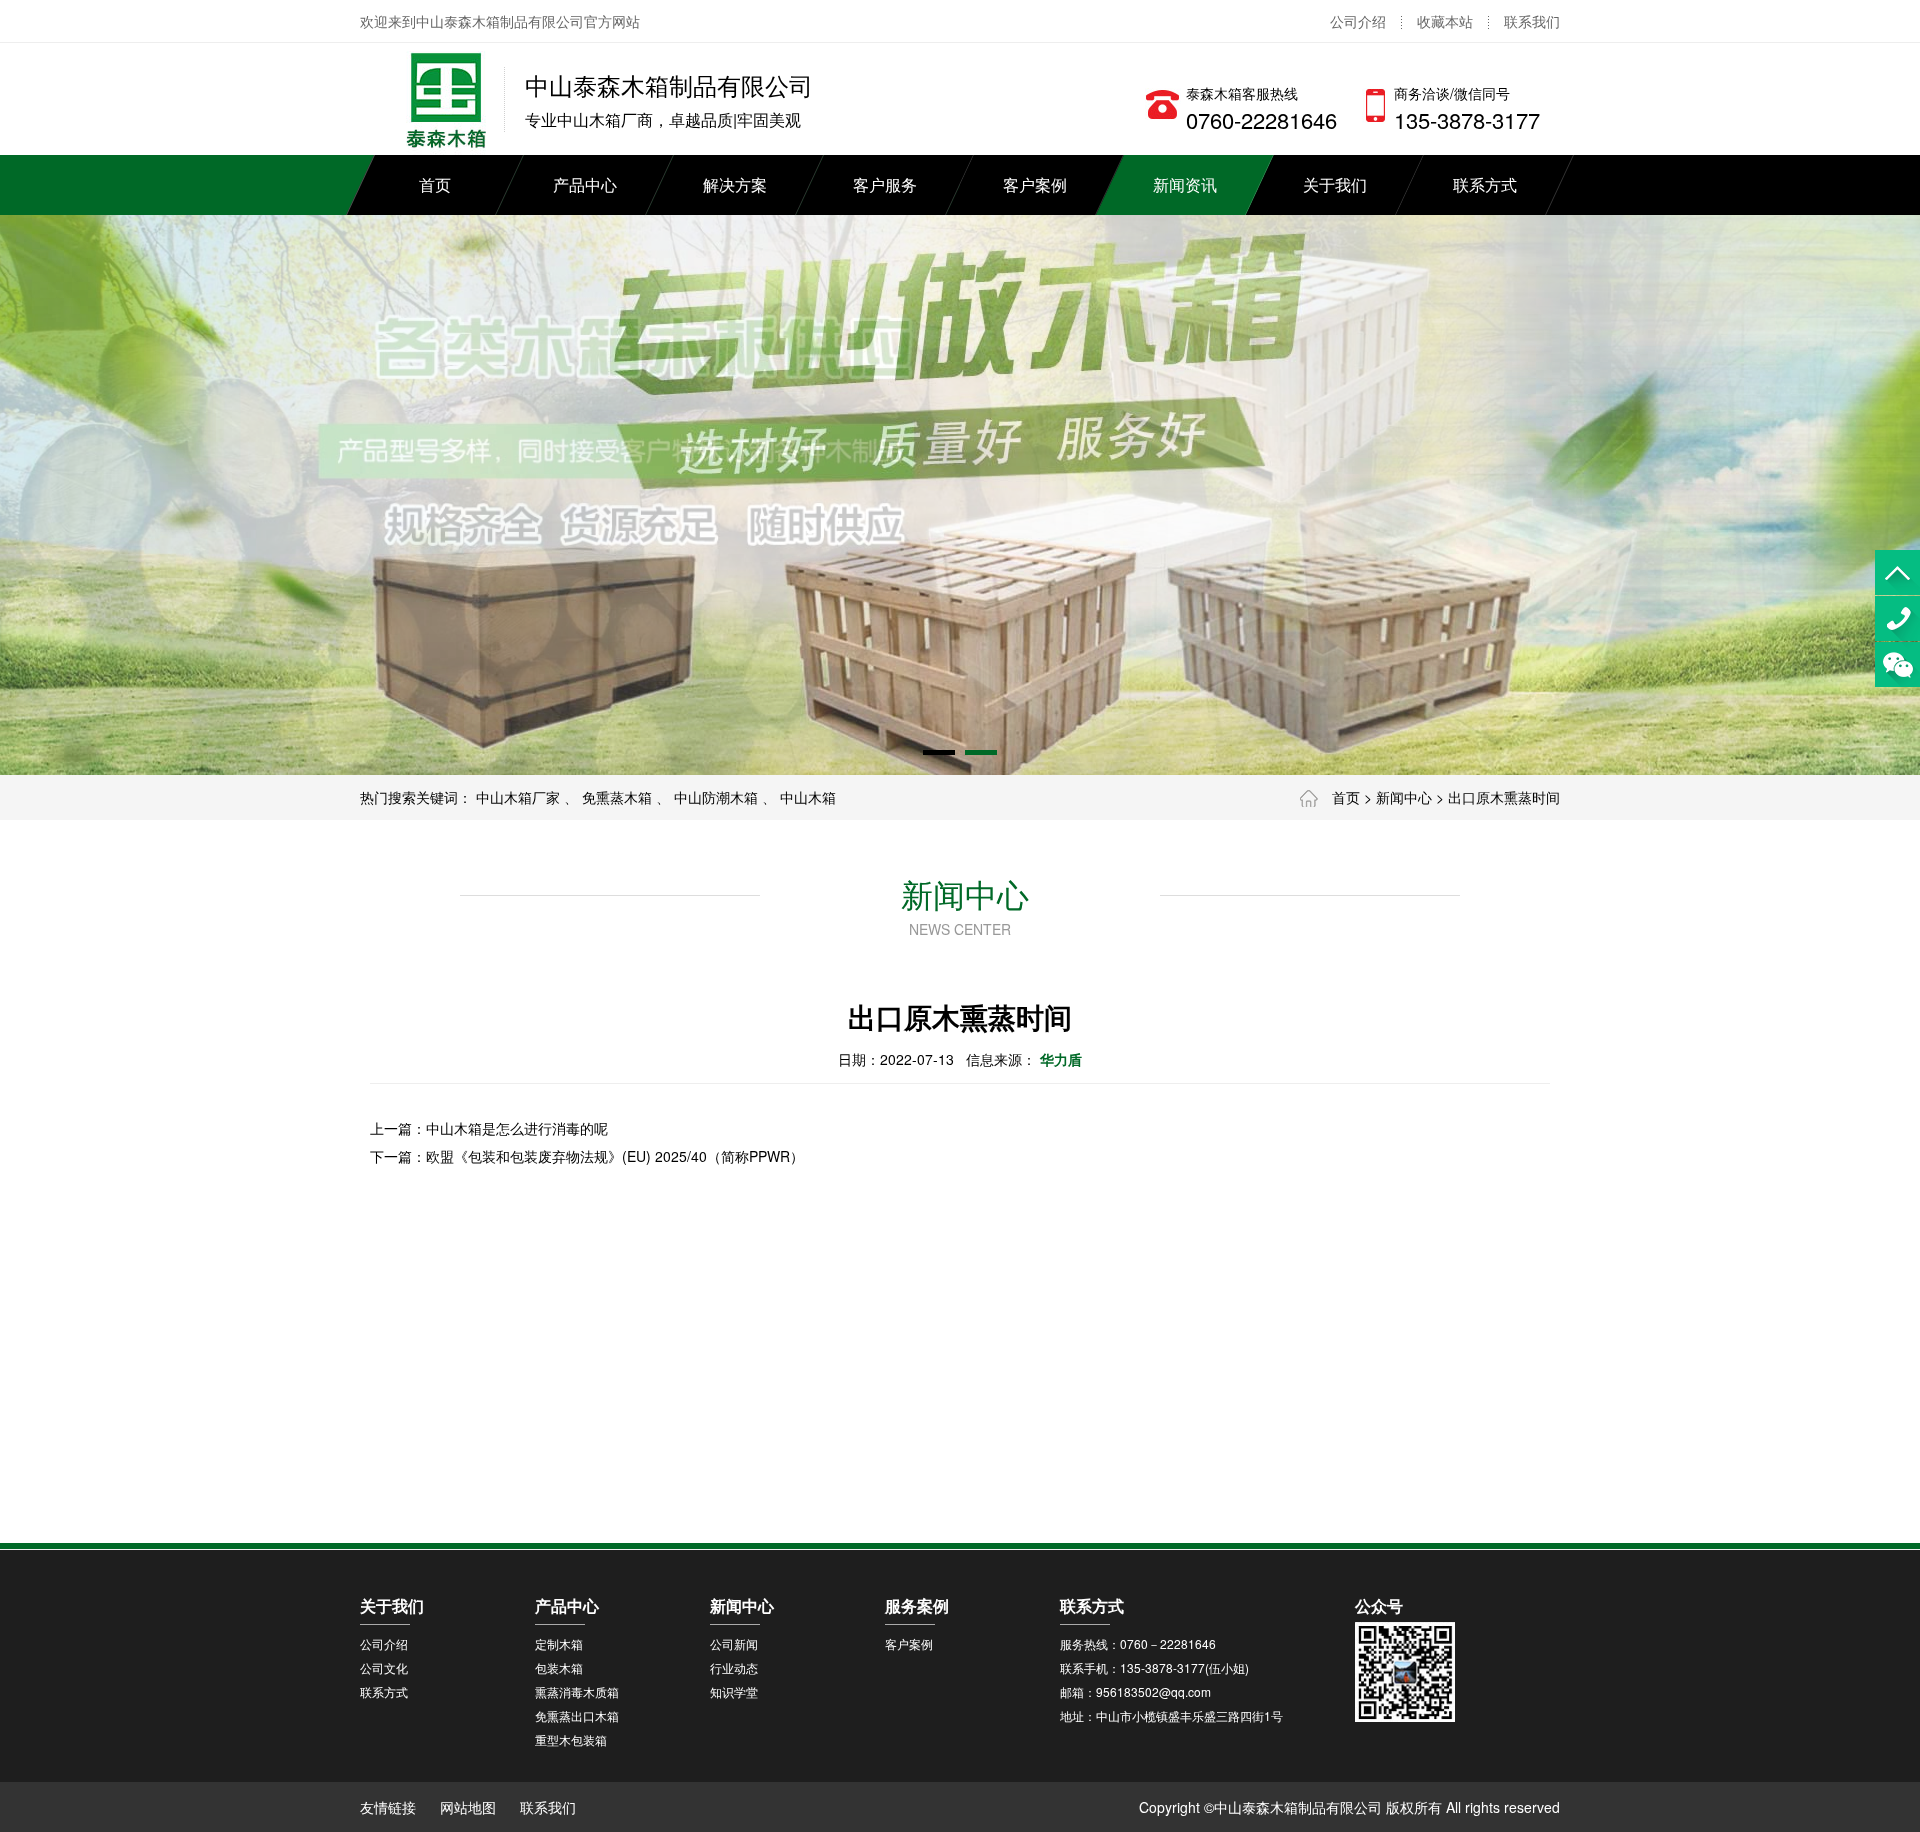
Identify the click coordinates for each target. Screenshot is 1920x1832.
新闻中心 (1404, 797)
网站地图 (468, 1807)
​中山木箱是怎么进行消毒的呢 (517, 1128)
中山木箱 (808, 797)
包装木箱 (559, 1667)
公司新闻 (734, 1643)
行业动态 (734, 1667)
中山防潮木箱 (716, 797)
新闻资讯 (1185, 184)
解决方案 (735, 184)
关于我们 (1335, 184)
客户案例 (1035, 184)
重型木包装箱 (571, 1739)
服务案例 (917, 1605)
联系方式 (1485, 184)
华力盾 (1061, 1059)
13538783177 (1897, 618)
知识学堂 (734, 1691)
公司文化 (384, 1667)
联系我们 (1532, 21)
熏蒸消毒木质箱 (577, 1691)
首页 (435, 184)
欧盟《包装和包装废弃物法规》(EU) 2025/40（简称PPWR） (615, 1156)
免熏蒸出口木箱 (577, 1715)
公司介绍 (1358, 21)
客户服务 (885, 184)
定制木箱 (559, 1643)
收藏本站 (1445, 21)
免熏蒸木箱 (617, 797)
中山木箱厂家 (518, 797)
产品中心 (585, 184)
